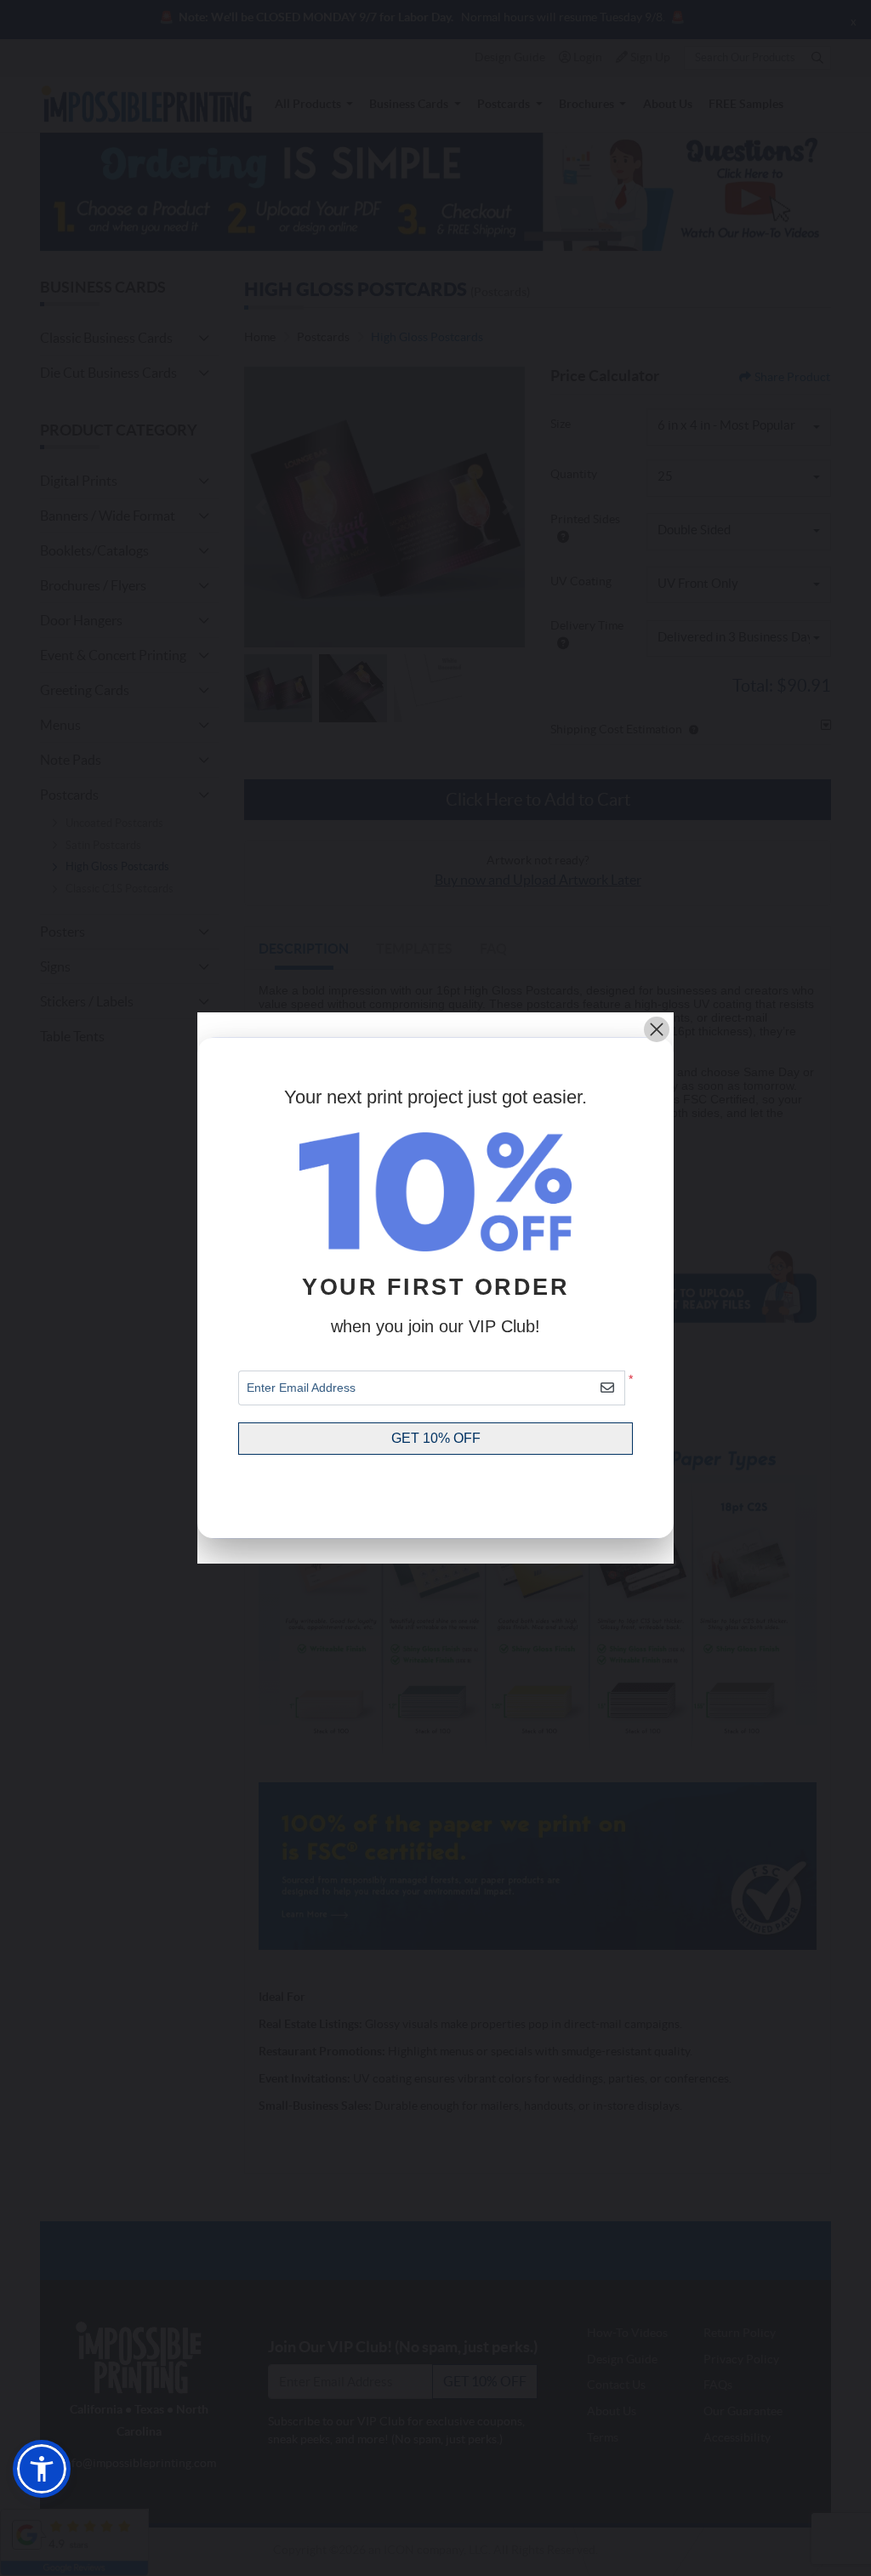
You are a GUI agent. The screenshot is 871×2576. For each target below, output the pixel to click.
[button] (42, 2469)
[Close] (657, 1029)
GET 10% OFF (436, 1438)
